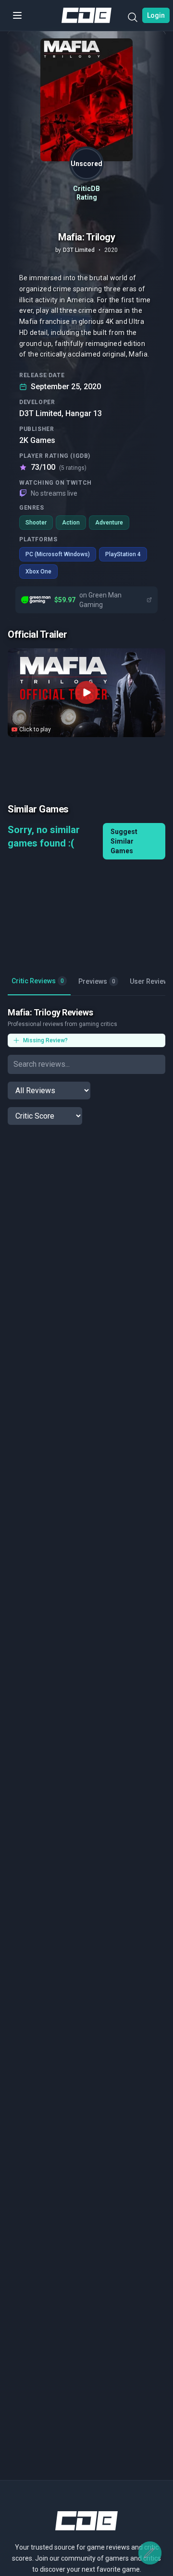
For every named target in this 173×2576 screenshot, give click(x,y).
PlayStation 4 (123, 554)
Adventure (109, 523)
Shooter (36, 523)
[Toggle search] (133, 19)
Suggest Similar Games (124, 841)
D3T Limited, (41, 413)
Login (156, 15)
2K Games (37, 440)
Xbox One (38, 572)
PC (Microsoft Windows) (58, 554)
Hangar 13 (84, 413)
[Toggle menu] (17, 15)
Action (71, 523)
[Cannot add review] (150, 2553)
